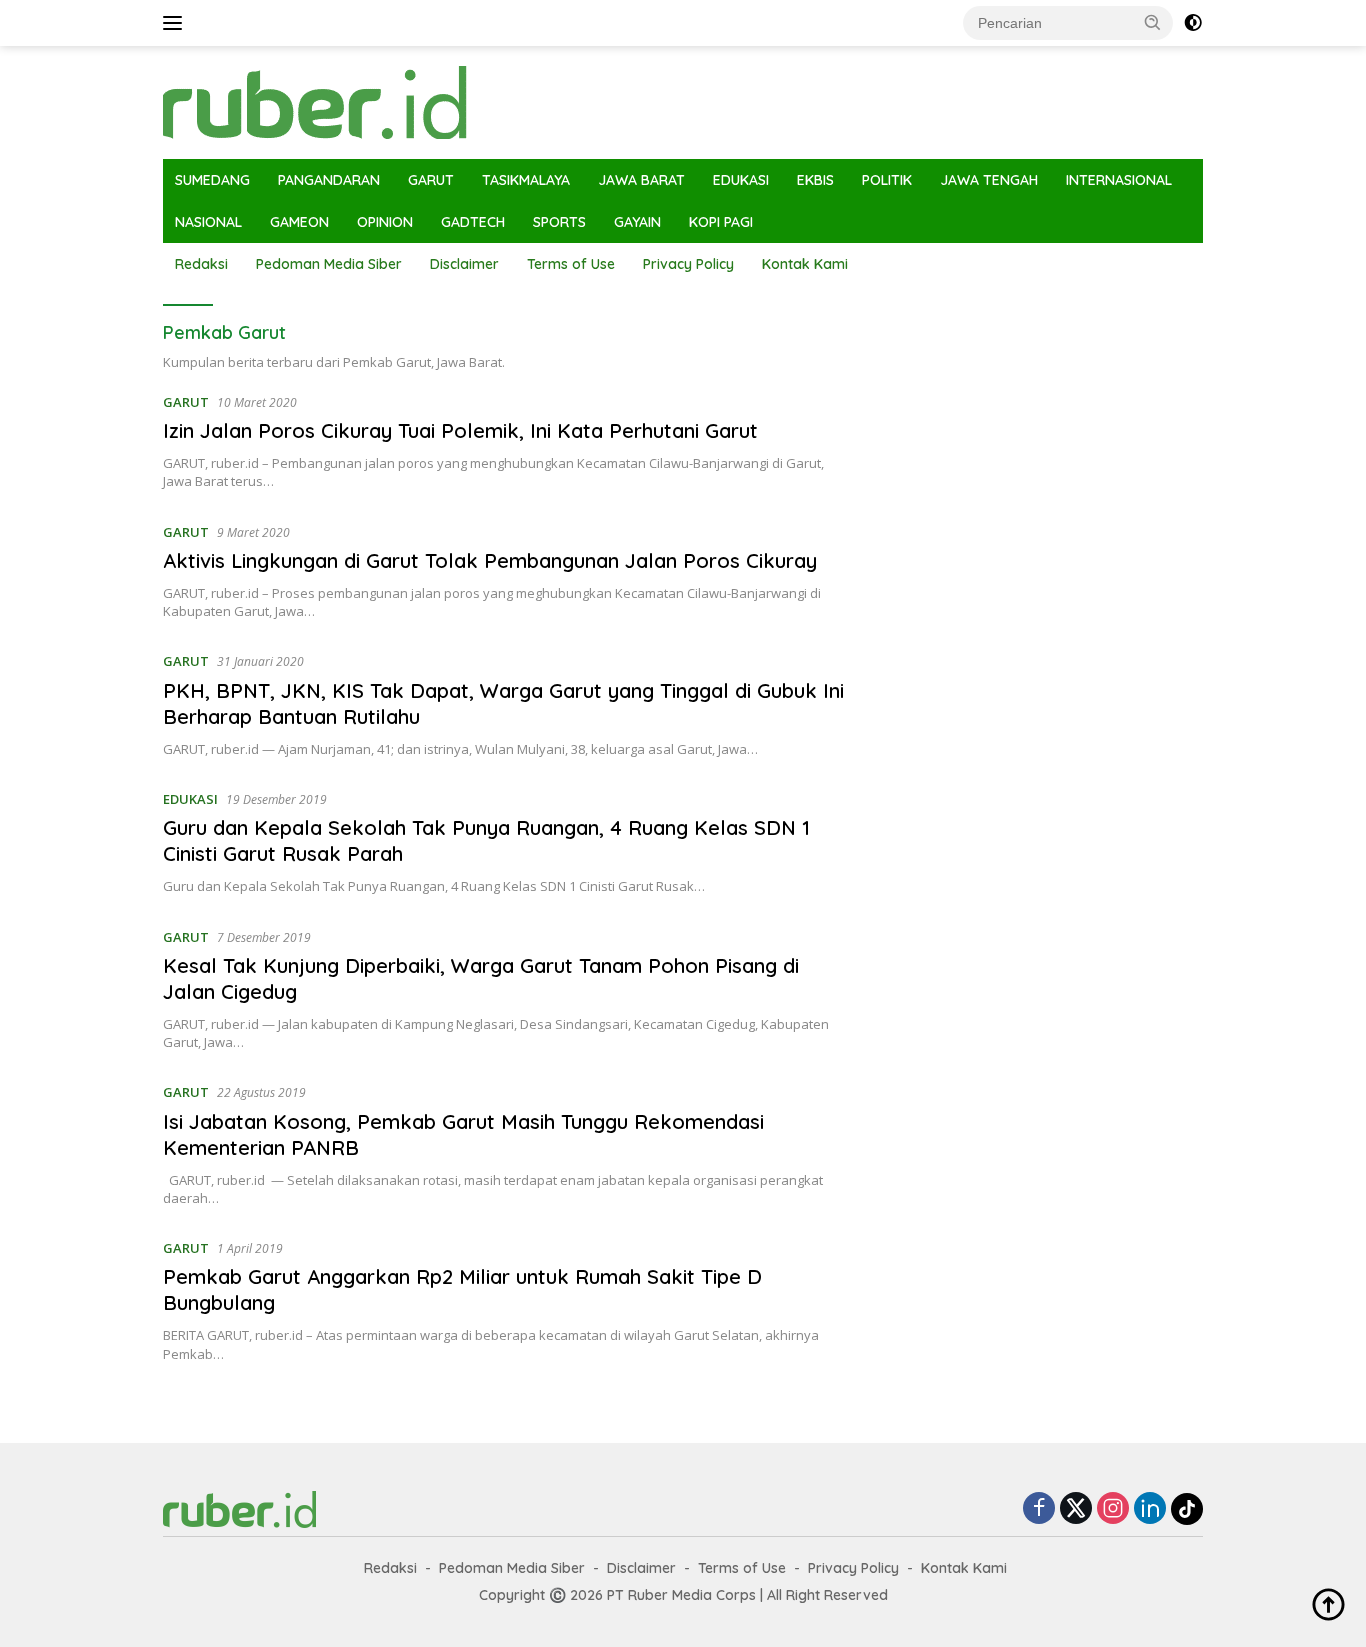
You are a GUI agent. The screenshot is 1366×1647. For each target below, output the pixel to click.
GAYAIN (637, 222)
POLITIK (887, 180)
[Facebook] (1039, 1509)
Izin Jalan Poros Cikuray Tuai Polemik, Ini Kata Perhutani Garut (460, 430)
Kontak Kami (805, 264)
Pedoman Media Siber (329, 264)
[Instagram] (1113, 1509)
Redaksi (201, 264)
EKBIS (815, 180)
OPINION (385, 222)
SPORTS (559, 222)
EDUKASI (741, 180)
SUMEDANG (212, 180)
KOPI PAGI (721, 222)
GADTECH (473, 222)
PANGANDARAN (329, 180)
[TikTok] (1187, 1509)
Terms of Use (571, 264)
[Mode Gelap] (1193, 23)
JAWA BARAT (641, 180)
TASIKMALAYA (526, 180)
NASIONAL (208, 222)
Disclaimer (464, 264)
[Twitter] (1076, 1509)
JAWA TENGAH (989, 180)
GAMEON (299, 222)
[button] (1153, 22)
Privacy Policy (688, 264)
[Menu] (176, 23)
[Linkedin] (1150, 1509)
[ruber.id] (447, 100)
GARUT (431, 180)
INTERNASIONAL (1119, 180)
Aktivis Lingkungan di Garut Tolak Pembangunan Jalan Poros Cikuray (490, 560)
